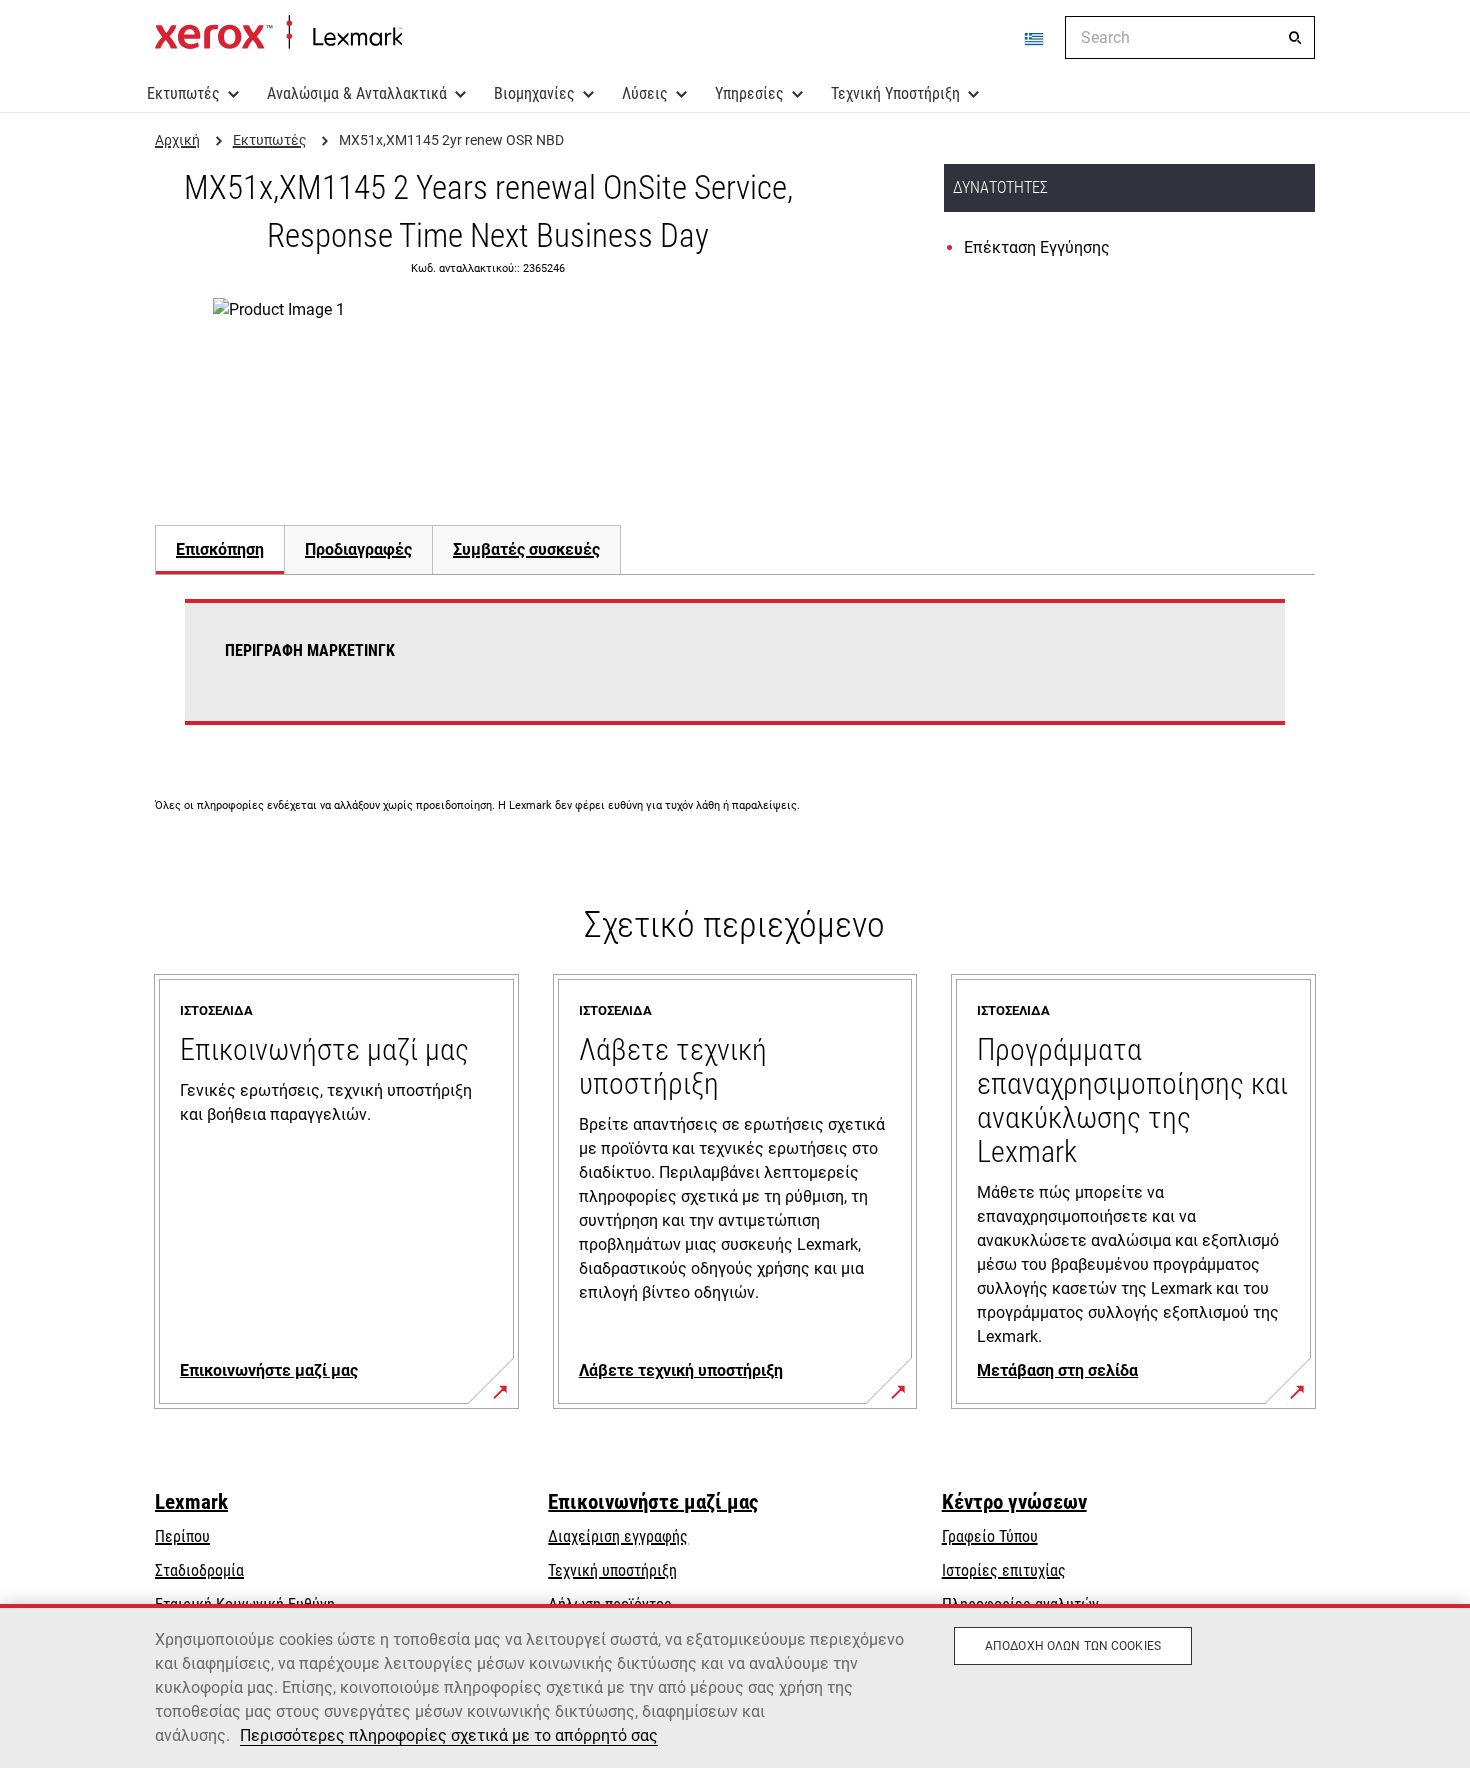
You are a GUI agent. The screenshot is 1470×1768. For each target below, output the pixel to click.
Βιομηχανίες (534, 93)
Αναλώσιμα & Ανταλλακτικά (357, 93)
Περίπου (182, 1536)
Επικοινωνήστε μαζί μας (653, 1502)
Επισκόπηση (220, 549)
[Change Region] (1035, 38)
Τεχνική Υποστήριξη (895, 93)
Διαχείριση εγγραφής (618, 1536)
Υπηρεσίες (749, 93)
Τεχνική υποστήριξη (612, 1570)
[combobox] (1190, 37)
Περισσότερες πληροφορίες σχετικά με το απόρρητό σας (449, 1735)
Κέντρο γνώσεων (1014, 1502)
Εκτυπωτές (183, 93)
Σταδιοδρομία (199, 1570)
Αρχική (278, 33)
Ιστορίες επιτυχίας (1004, 1570)
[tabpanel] (735, 674)
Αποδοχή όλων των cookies (1073, 1646)
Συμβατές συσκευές (526, 549)
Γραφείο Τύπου (990, 1536)
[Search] (1295, 38)
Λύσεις (645, 93)
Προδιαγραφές (358, 549)
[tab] (219, 549)
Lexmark (191, 1502)
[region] (735, 1686)
